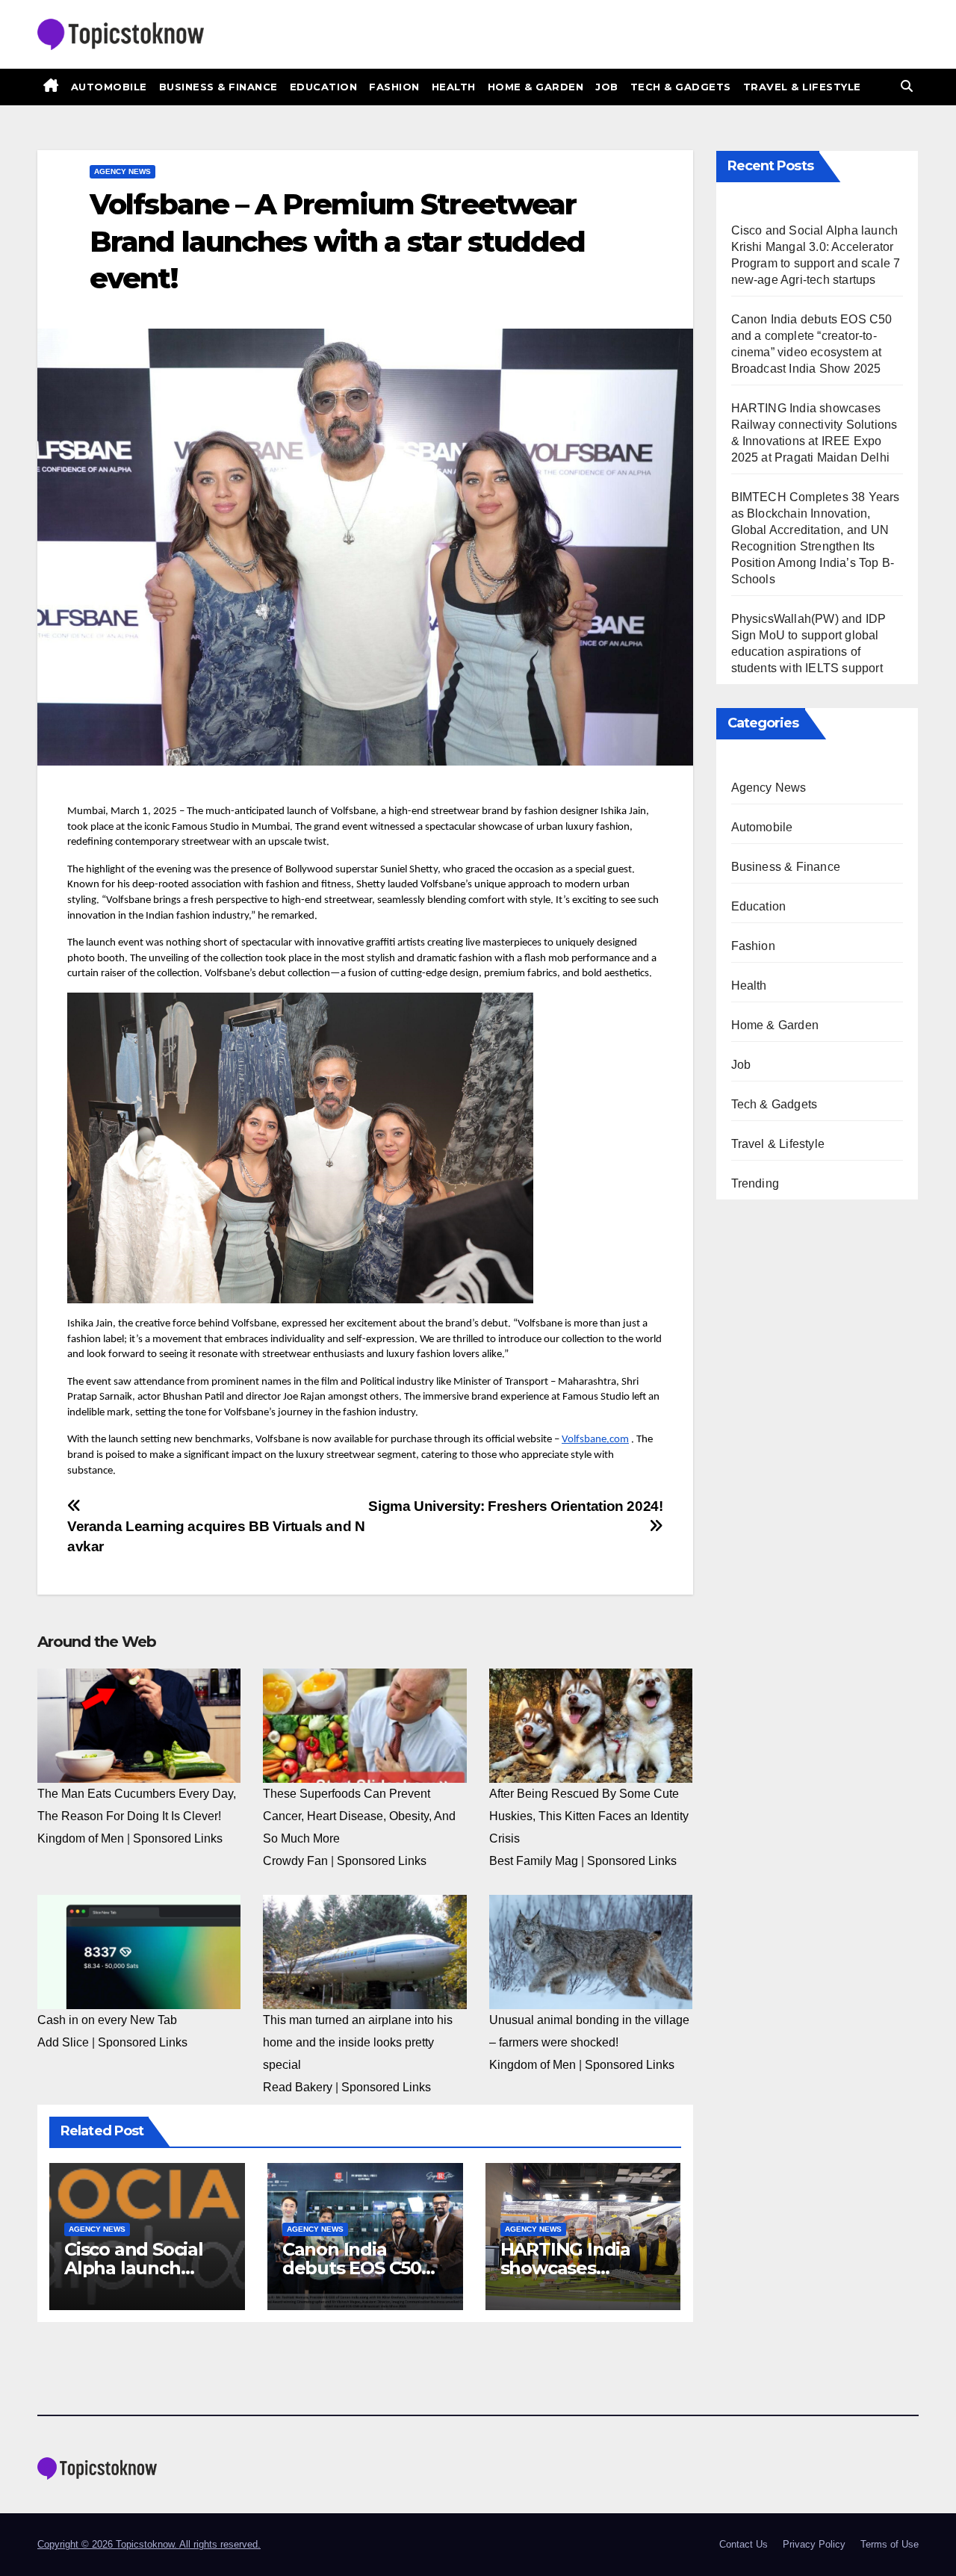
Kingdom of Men (81, 1838)
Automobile (109, 87)
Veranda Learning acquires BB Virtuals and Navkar (216, 1536)
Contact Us (744, 2544)
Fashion (394, 87)
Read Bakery (298, 2087)
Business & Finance (218, 87)
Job (607, 87)
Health (454, 87)
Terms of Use (890, 2544)
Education (324, 87)
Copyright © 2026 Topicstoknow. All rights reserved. (149, 2544)
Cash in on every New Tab (107, 2020)
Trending (755, 1183)
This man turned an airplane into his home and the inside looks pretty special (358, 2042)
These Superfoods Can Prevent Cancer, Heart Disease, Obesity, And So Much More (359, 1816)
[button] (907, 86)
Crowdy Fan (295, 1861)
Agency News (122, 171)
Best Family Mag (534, 1861)
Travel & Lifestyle (802, 87)
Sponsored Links (178, 1838)
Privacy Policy (814, 2544)
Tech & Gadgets (681, 87)
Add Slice (63, 2042)
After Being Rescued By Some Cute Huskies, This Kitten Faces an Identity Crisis (589, 1816)
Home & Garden (536, 87)
